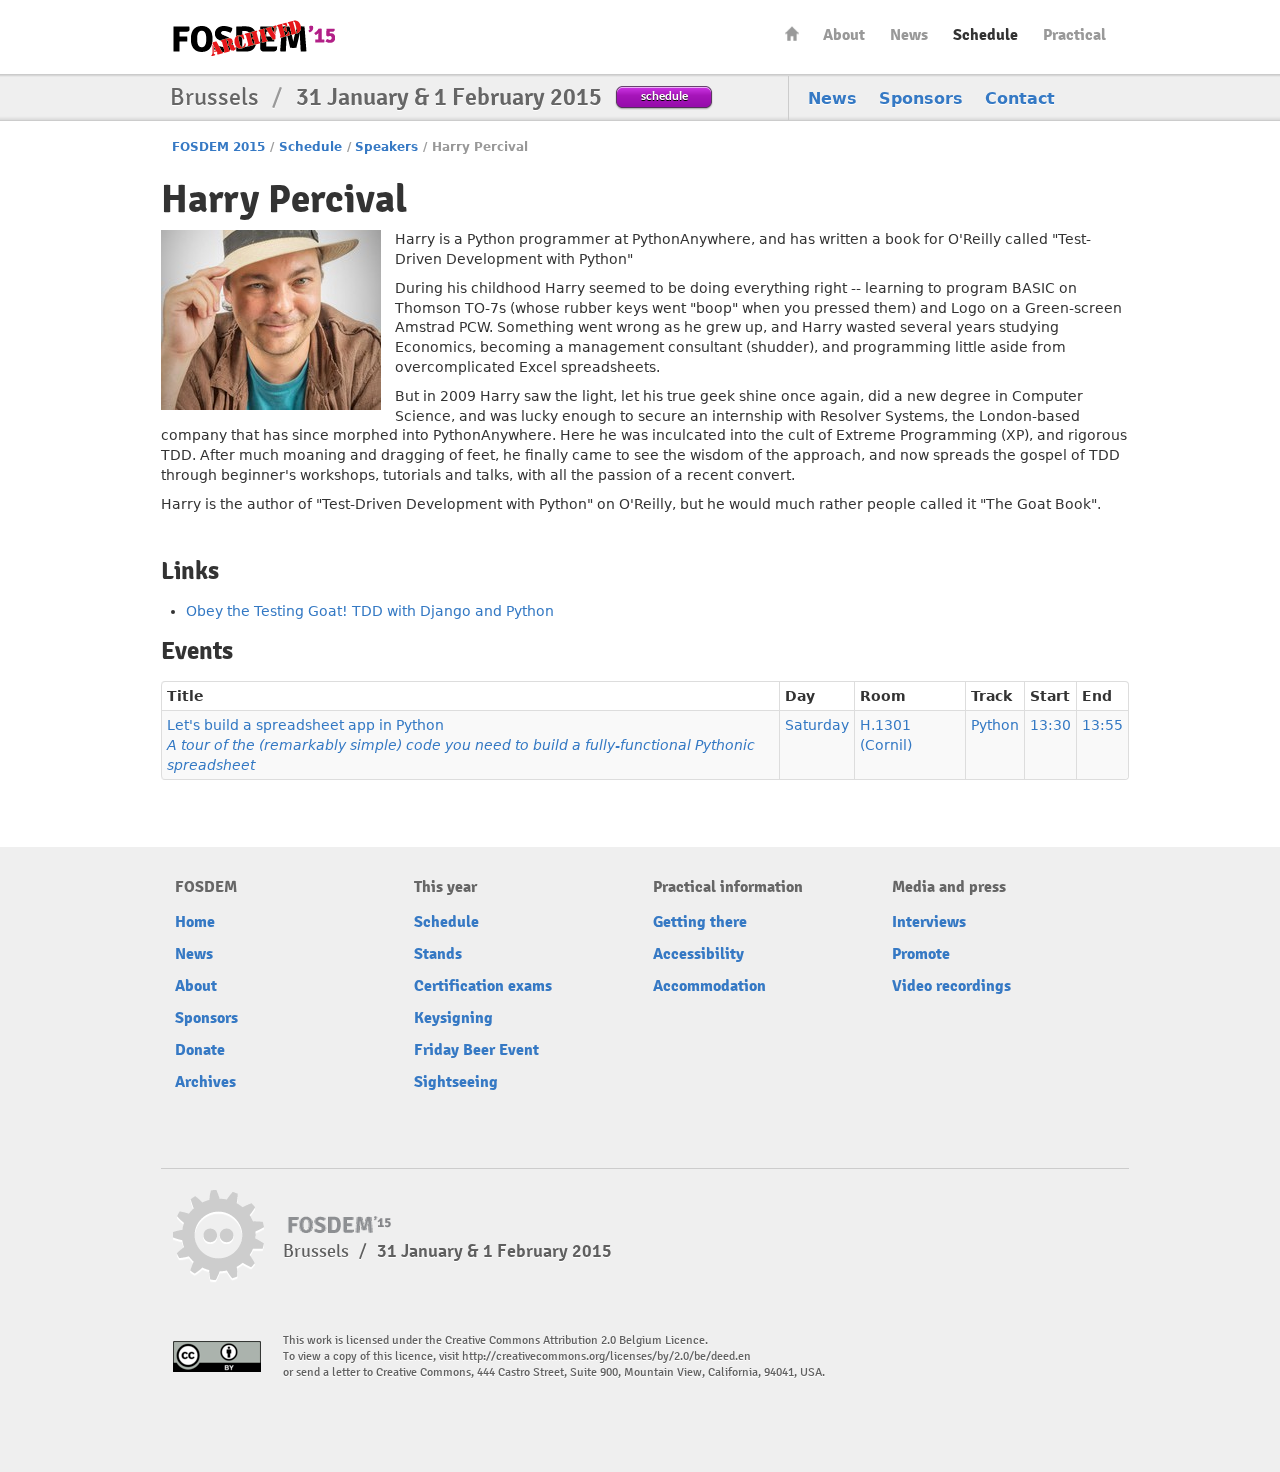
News (909, 35)
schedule (664, 95)
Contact (1020, 98)
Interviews (929, 922)
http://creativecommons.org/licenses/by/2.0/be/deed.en (606, 1356)
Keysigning (453, 1018)
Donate (200, 1050)
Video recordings (951, 986)
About (844, 35)
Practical (1074, 35)
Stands (438, 954)
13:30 (1050, 725)
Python (995, 725)
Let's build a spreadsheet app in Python (461, 745)
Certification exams (483, 986)
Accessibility (698, 954)
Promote (921, 954)
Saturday (817, 725)
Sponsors (921, 98)
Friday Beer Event (476, 1050)
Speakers (386, 147)
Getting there (700, 922)
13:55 (1102, 725)
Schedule (985, 35)
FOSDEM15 (254, 38)
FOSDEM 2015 (218, 147)
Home (792, 33)
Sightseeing (456, 1082)
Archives (205, 1082)
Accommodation (709, 986)
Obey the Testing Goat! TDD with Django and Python (370, 611)
